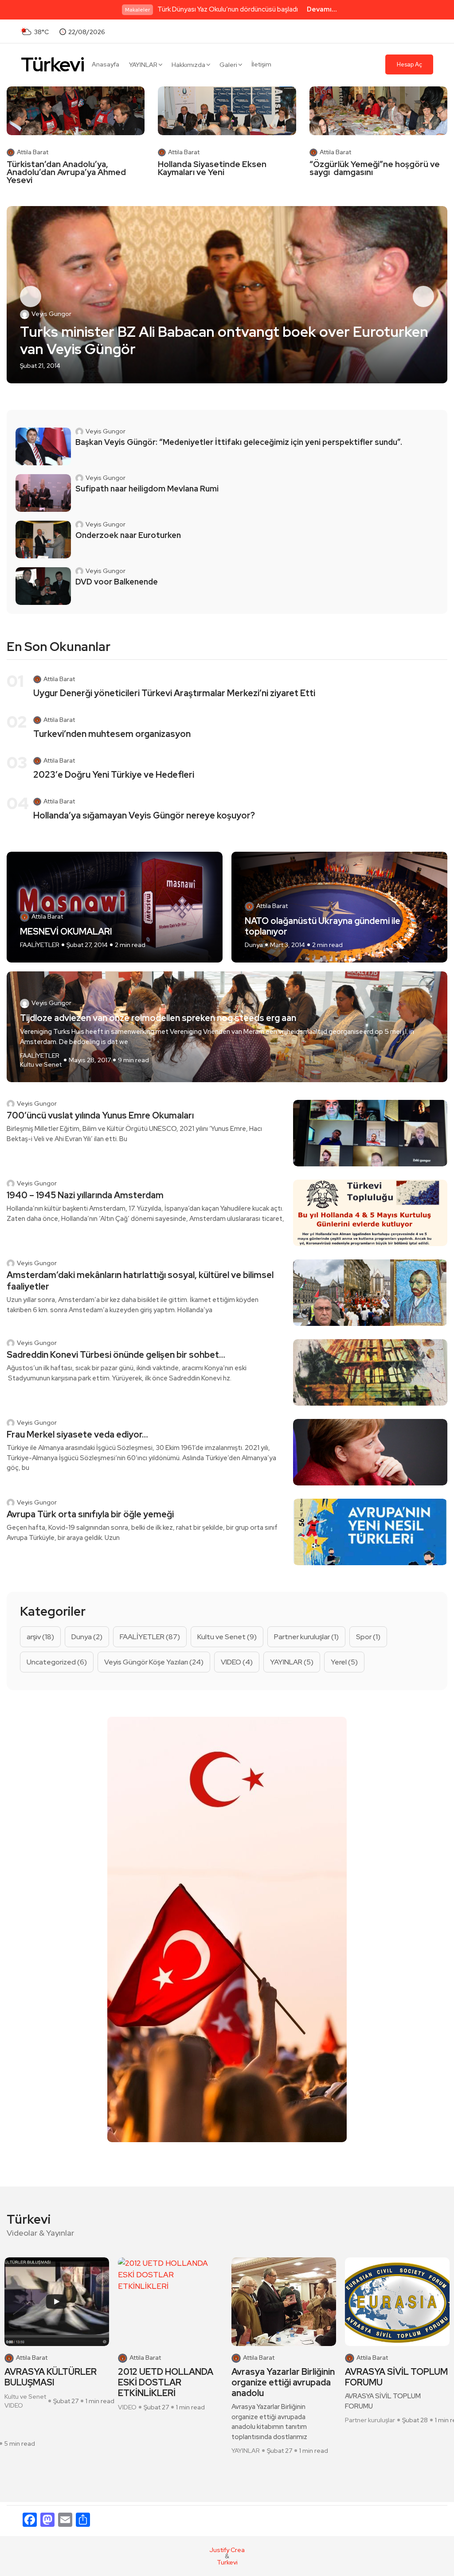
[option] (227, 295)
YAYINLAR (143, 65)
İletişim (261, 64)
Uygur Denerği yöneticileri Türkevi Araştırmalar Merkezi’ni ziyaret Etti (174, 693)
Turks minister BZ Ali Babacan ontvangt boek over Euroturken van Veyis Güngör (224, 341)
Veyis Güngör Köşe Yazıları (154, 1662)
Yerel (344, 1662)
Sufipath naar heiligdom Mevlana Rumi (147, 489)
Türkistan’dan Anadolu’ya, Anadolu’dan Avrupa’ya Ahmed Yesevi (66, 172)
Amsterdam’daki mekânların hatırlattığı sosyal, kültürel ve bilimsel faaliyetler (140, 1281)
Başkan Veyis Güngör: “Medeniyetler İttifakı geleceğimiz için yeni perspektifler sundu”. (239, 442)
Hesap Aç (409, 64)
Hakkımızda (188, 65)
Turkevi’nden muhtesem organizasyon (112, 734)
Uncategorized (57, 1662)
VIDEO (237, 1662)
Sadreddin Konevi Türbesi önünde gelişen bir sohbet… (116, 1355)
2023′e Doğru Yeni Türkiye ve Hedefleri (114, 775)
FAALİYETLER (40, 945)
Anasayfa (106, 64)
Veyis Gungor (51, 314)
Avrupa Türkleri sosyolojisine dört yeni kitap (278, 2382)
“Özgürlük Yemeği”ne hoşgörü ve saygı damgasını (375, 168)
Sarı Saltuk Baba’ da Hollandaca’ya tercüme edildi (52, 2382)
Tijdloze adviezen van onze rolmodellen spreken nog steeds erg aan (158, 1018)
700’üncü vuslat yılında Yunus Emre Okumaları (100, 1115)
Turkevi (227, 2562)
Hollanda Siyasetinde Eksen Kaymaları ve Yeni (212, 168)
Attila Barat (33, 152)
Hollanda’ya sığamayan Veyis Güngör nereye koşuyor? (144, 815)
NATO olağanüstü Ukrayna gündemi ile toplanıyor (323, 926)
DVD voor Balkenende (117, 582)
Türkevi (53, 64)
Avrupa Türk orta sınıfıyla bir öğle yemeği (90, 1514)
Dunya (254, 945)
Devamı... (322, 9)
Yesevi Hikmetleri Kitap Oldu (165, 2377)
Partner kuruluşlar (306, 1637)
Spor (368, 1637)
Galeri (228, 65)
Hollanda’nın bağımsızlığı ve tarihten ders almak (394, 2377)
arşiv (40, 1637)
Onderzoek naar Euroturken (128, 535)
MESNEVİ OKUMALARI (66, 931)
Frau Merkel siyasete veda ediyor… (77, 1434)
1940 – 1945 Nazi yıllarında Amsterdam (85, 1195)
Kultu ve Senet (41, 1064)
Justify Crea (227, 2550)
